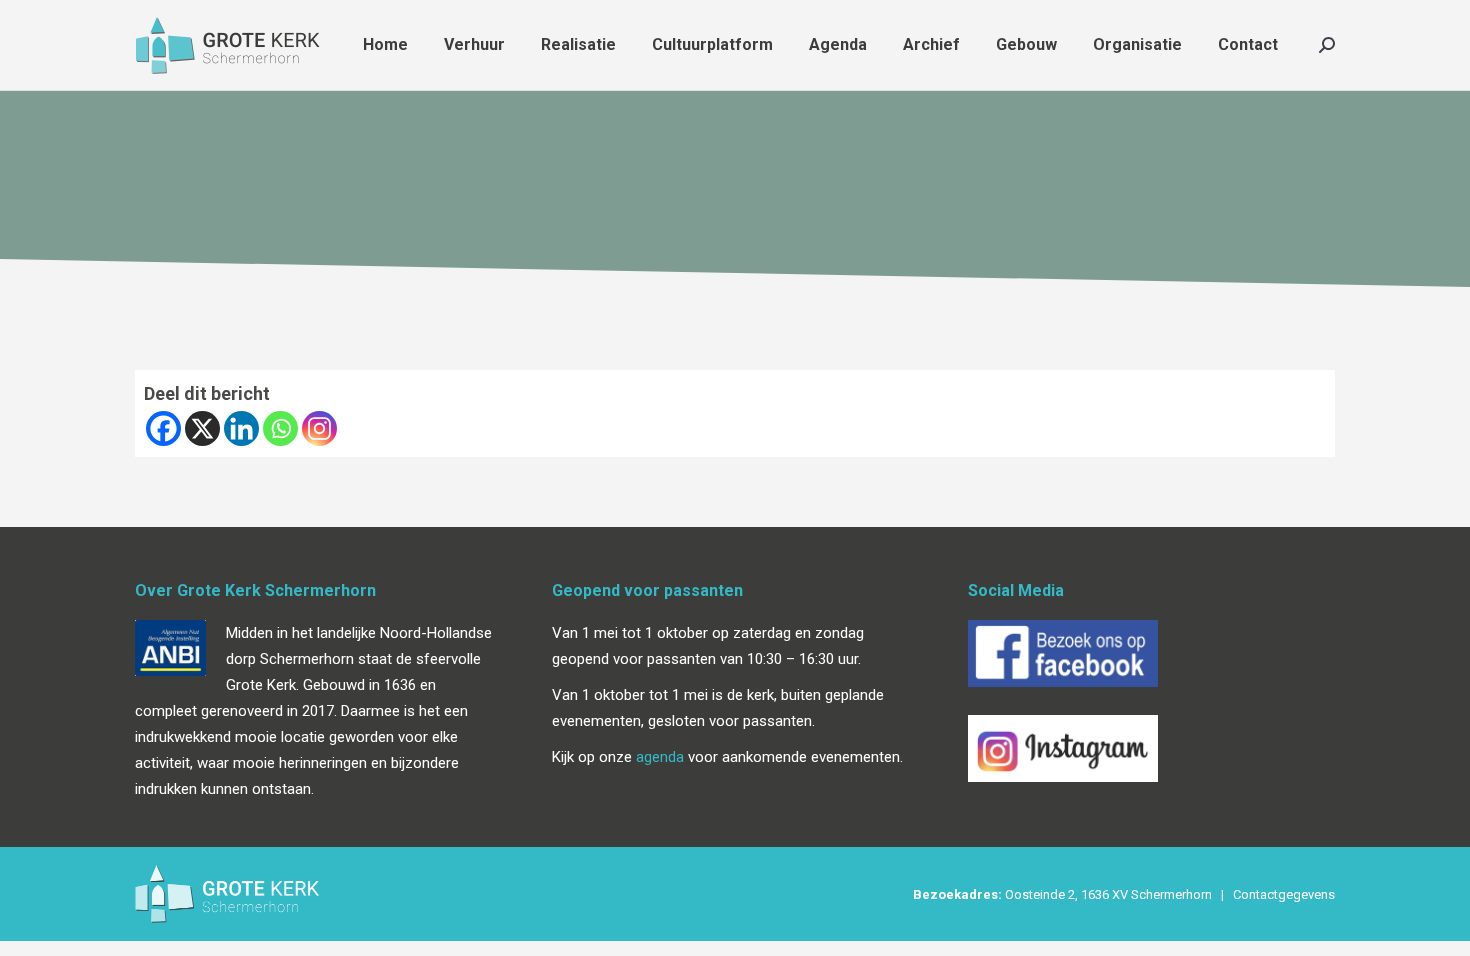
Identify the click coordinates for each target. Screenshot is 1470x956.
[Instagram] (319, 428)
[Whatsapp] (280, 428)
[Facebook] (163, 428)
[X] (202, 428)
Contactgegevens (1284, 894)
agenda (660, 757)
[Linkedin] (241, 428)
